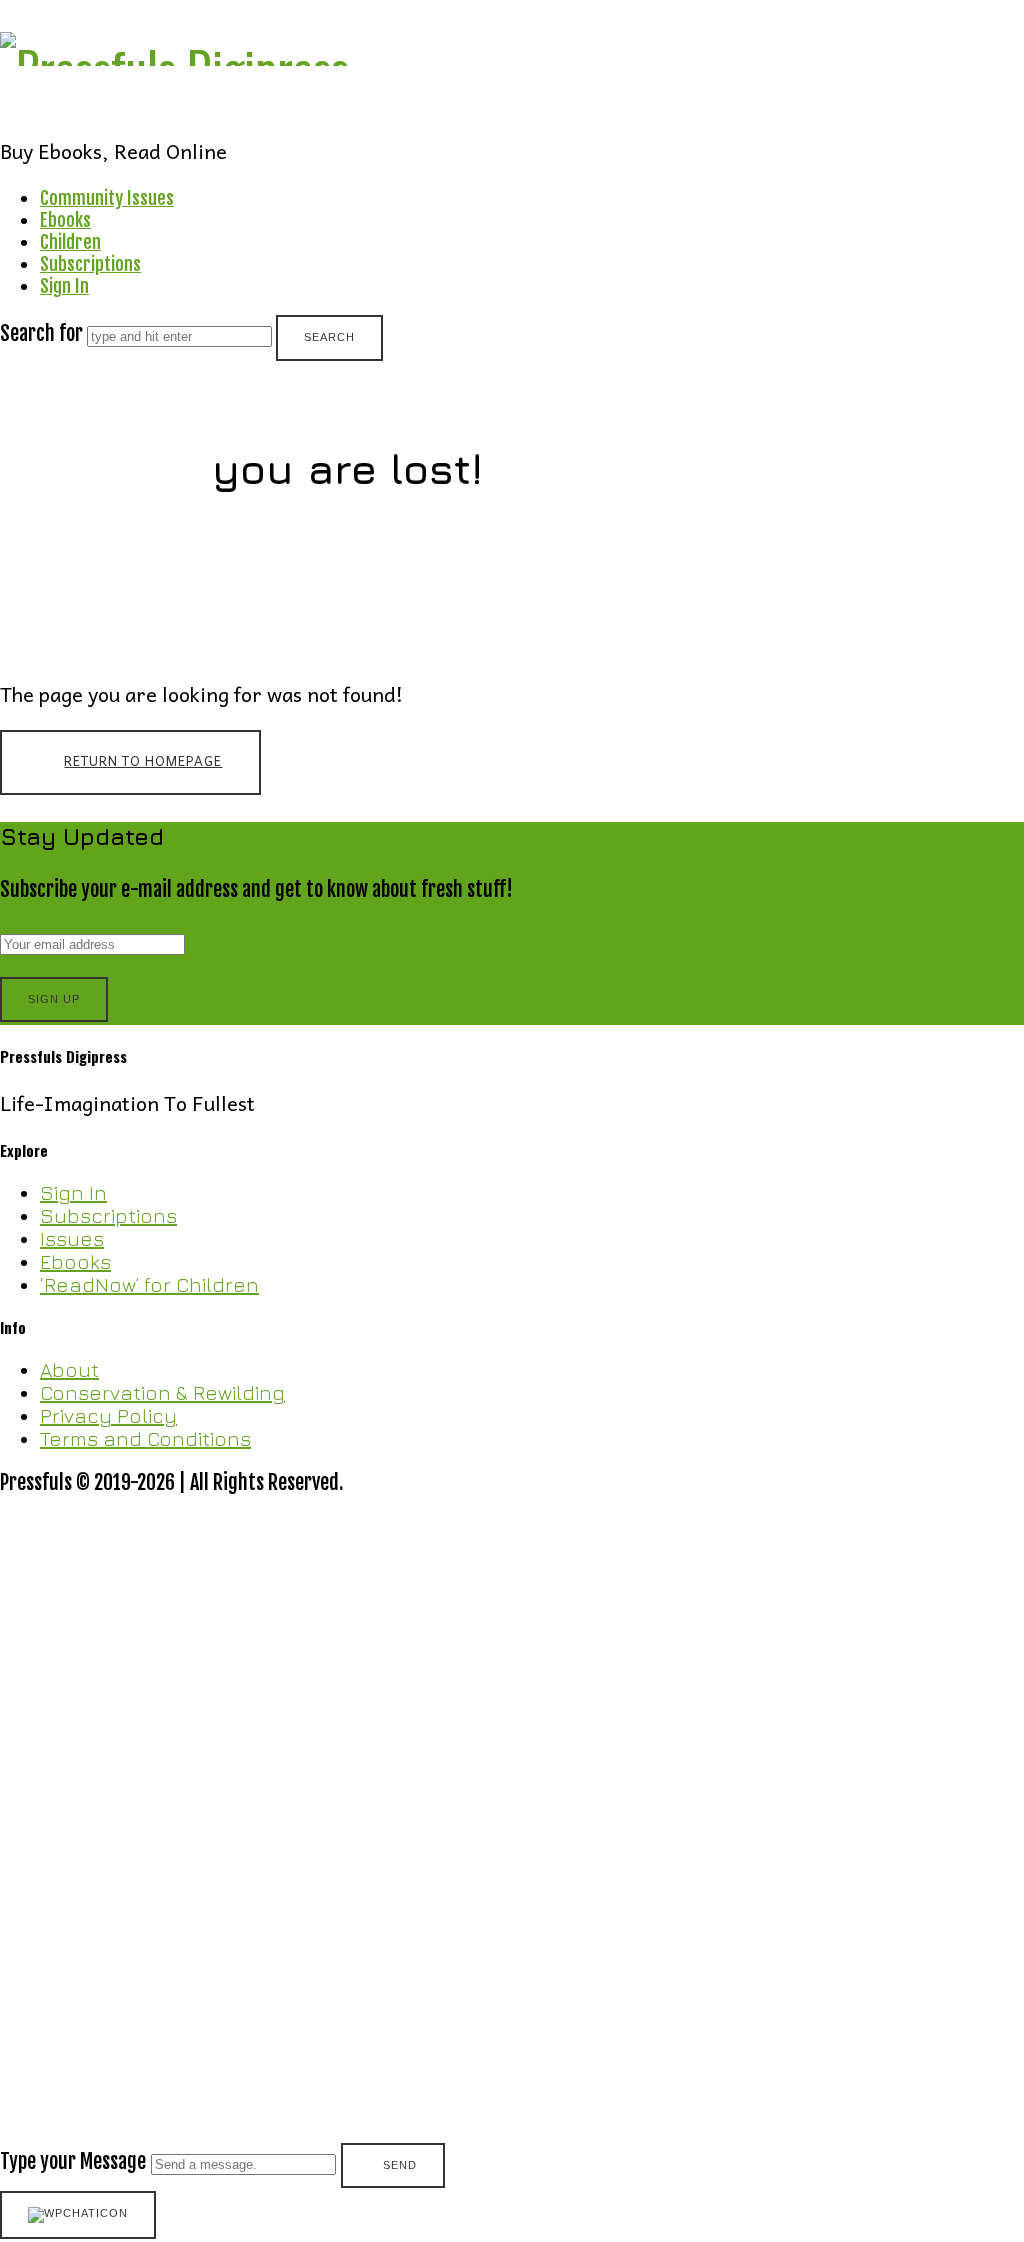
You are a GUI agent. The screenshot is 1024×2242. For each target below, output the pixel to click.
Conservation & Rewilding (162, 1392)
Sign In (64, 286)
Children (70, 242)
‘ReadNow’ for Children (149, 1284)
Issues (72, 1238)
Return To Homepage (143, 760)
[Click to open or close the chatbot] (78, 2215)
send (400, 2165)
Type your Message (73, 2161)
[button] (512, 1843)
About (69, 1369)
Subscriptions (90, 264)
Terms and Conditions (145, 1438)
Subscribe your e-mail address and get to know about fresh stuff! (256, 889)
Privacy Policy (108, 1415)
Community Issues (107, 198)
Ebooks (65, 220)
